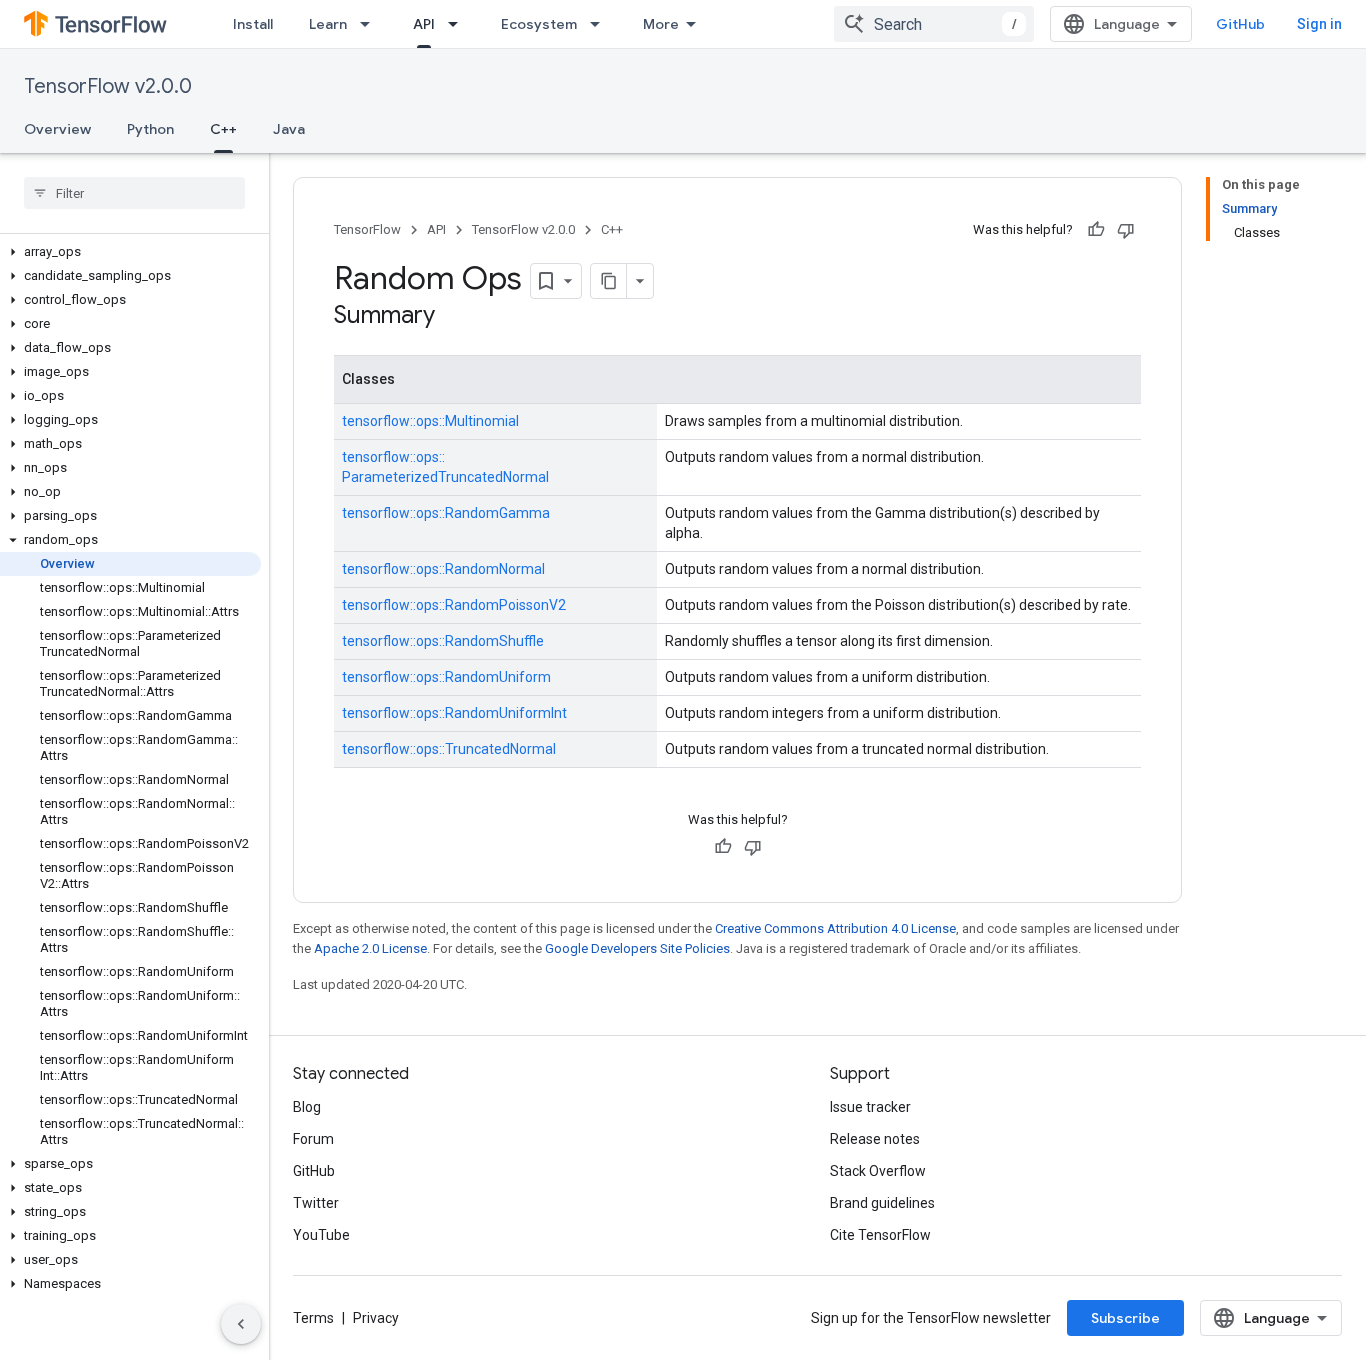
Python (150, 129)
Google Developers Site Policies (637, 948)
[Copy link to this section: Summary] (455, 317)
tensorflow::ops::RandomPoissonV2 (454, 605)
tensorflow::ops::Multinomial (430, 421)
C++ (223, 129)
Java (289, 129)
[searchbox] (134, 193)
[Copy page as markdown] (609, 281)
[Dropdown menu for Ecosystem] (601, 24)
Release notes (875, 1139)
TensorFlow (367, 229)
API (424, 24)
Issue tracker (870, 1107)
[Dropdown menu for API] (459, 24)
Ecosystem (539, 24)
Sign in (1319, 24)
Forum (313, 1139)
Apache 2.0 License (370, 948)
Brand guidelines (882, 1203)
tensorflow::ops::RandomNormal (443, 569)
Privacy (376, 1318)
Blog (307, 1107)
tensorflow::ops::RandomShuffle (443, 641)
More (661, 24)
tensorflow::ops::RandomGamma (446, 513)
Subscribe (1125, 1318)
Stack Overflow (878, 1171)
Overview (57, 129)
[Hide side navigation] (241, 1324)
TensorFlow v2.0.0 (108, 86)
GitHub (1240, 24)
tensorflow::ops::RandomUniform (446, 677)
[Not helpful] (1126, 230)
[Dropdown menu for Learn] (371, 24)
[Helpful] (1096, 230)
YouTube (321, 1235)
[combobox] (934, 24)
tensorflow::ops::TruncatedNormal (449, 749)
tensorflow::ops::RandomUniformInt (454, 713)
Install (253, 24)
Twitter (316, 1203)
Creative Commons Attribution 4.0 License (835, 928)
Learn (328, 24)
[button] (130, 252)
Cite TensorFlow (880, 1235)
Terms (313, 1318)
